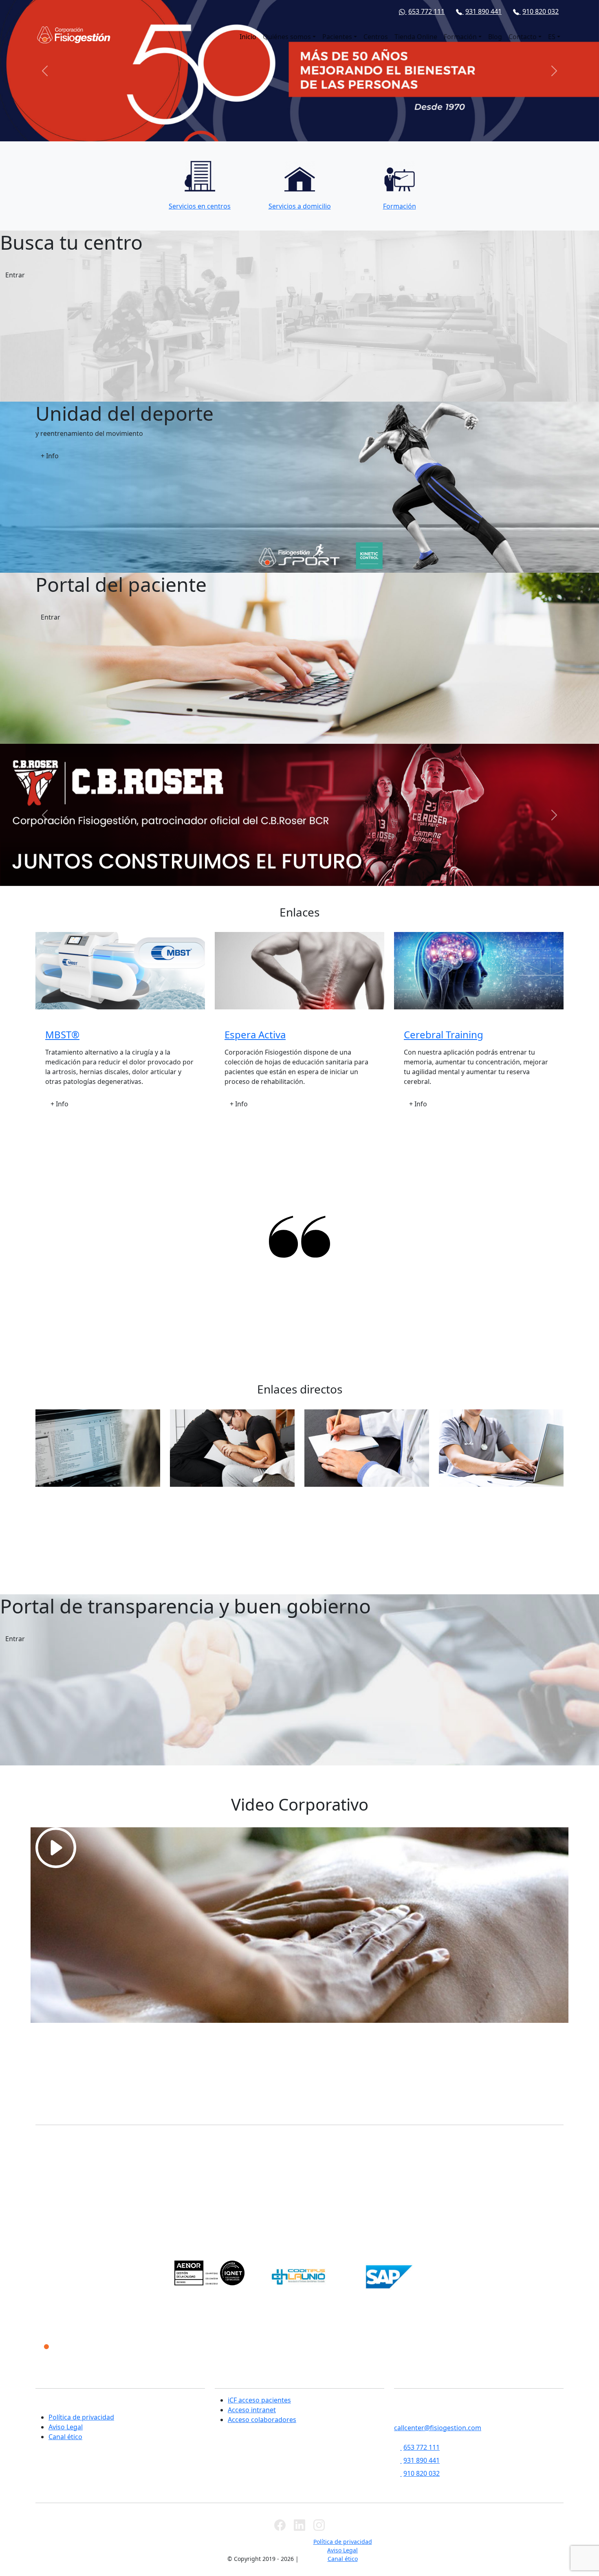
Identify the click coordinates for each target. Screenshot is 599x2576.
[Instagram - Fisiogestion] (319, 2525)
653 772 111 (426, 11)
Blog (495, 37)
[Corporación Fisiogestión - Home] (74, 35)
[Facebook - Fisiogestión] (280, 2525)
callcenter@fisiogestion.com (438, 2428)
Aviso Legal (66, 2427)
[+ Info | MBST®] (120, 971)
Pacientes (337, 37)
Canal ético (65, 2437)
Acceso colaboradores (262, 2420)
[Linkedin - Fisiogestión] (299, 2525)
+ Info (50, 456)
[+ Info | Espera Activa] (299, 971)
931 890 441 (483, 11)
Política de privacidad (81, 2417)
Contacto (523, 37)
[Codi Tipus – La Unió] (299, 2277)
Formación (460, 37)
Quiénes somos (287, 37)
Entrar (15, 275)
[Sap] (389, 2277)
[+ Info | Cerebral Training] (479, 971)
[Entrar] (299, 1848)
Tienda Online (416, 37)
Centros (376, 37)
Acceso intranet (252, 2410)
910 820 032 (541, 11)
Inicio (248, 37)
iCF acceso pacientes (259, 2400)
